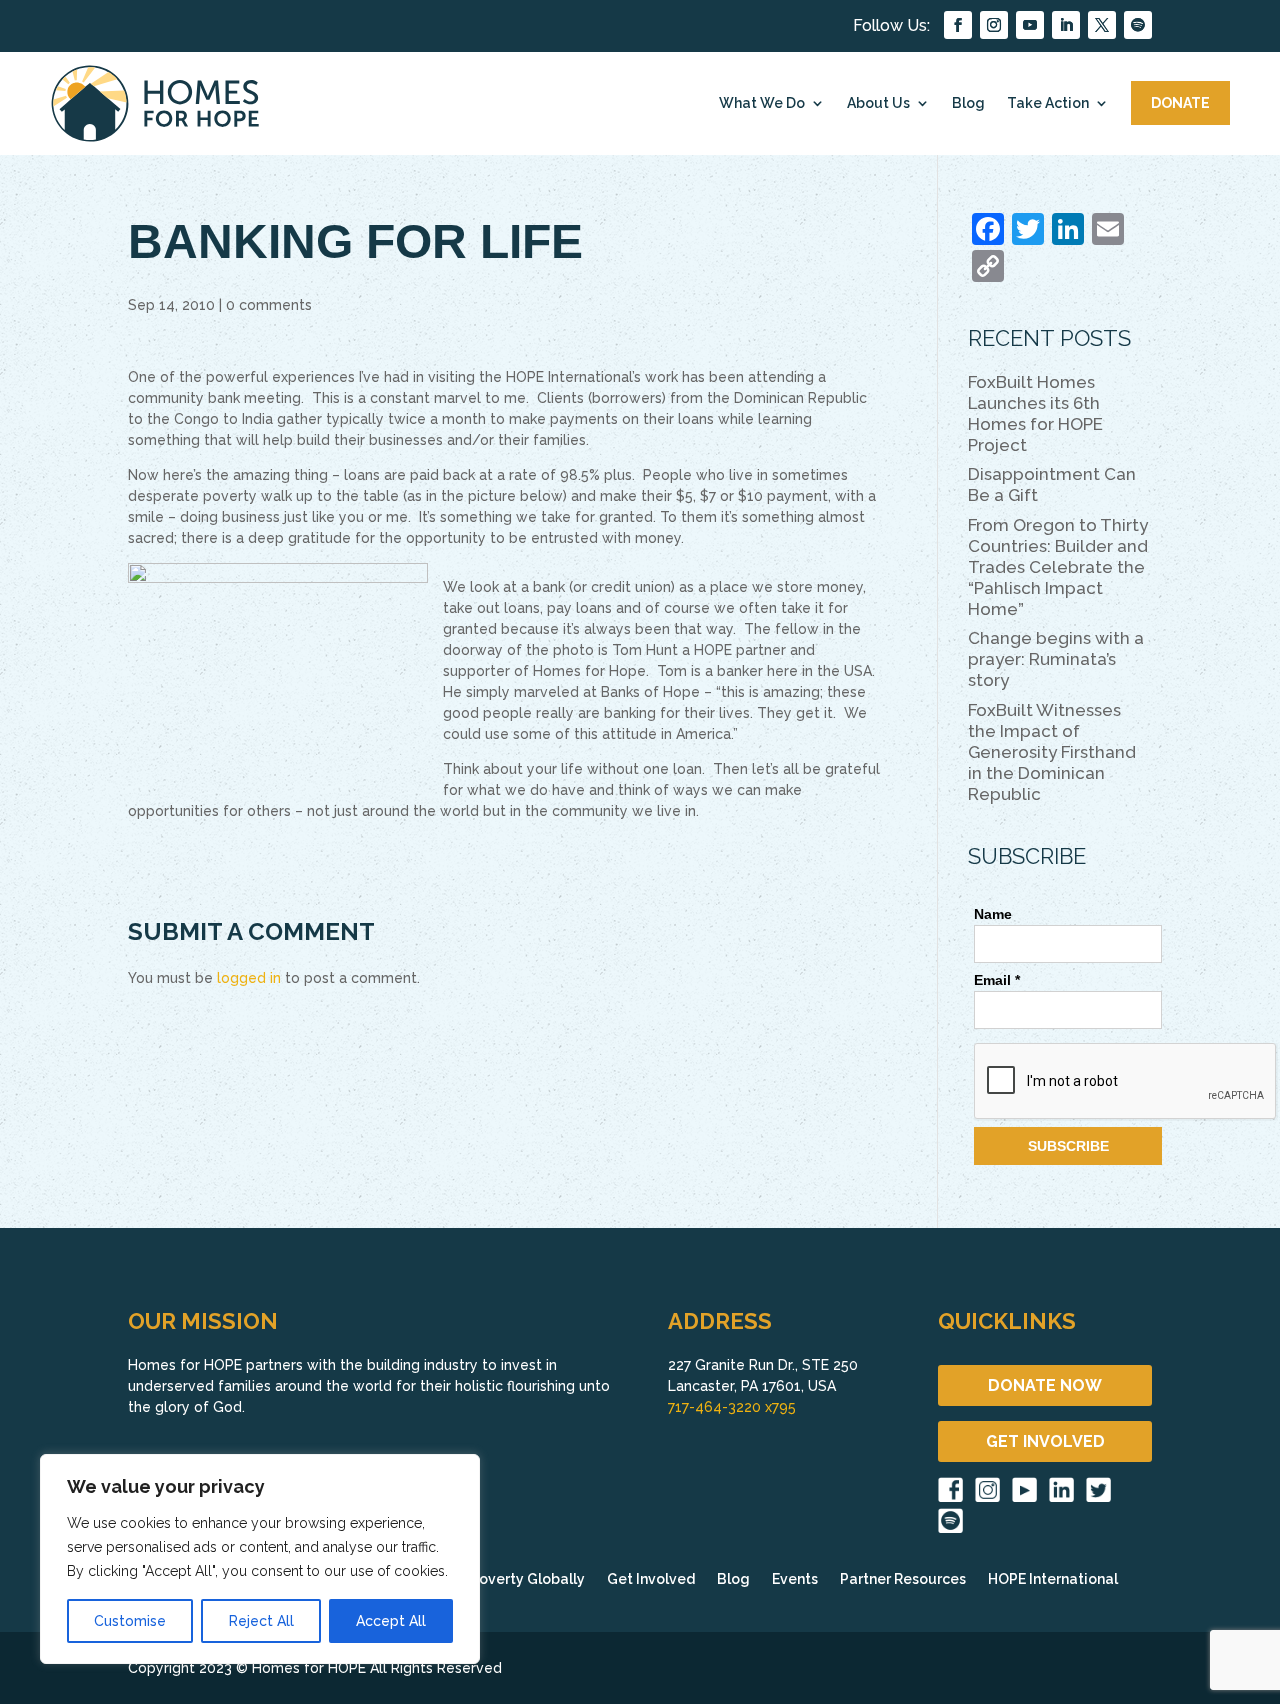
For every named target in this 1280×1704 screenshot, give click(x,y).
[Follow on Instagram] (994, 25)
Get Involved (651, 1579)
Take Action (1048, 103)
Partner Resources (903, 1579)
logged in (249, 978)
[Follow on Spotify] (1138, 25)
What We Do (762, 103)
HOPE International (1053, 1579)
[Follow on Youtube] (1030, 25)
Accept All (391, 1621)
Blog (968, 103)
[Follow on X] (1102, 25)
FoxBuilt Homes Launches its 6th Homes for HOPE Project (1035, 413)
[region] (260, 1559)
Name (993, 914)
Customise (130, 1621)
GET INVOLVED (1045, 1441)
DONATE (1180, 103)
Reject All (261, 1621)
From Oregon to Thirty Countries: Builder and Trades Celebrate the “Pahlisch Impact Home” (1058, 567)
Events (795, 1579)
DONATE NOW (1045, 1385)
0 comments (269, 305)
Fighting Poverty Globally (497, 1579)
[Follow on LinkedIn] (1066, 25)
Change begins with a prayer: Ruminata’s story (1056, 659)
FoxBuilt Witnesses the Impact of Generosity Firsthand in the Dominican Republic (1052, 752)
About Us (878, 103)
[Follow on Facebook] (958, 25)
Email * (997, 980)
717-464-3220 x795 (732, 1407)
